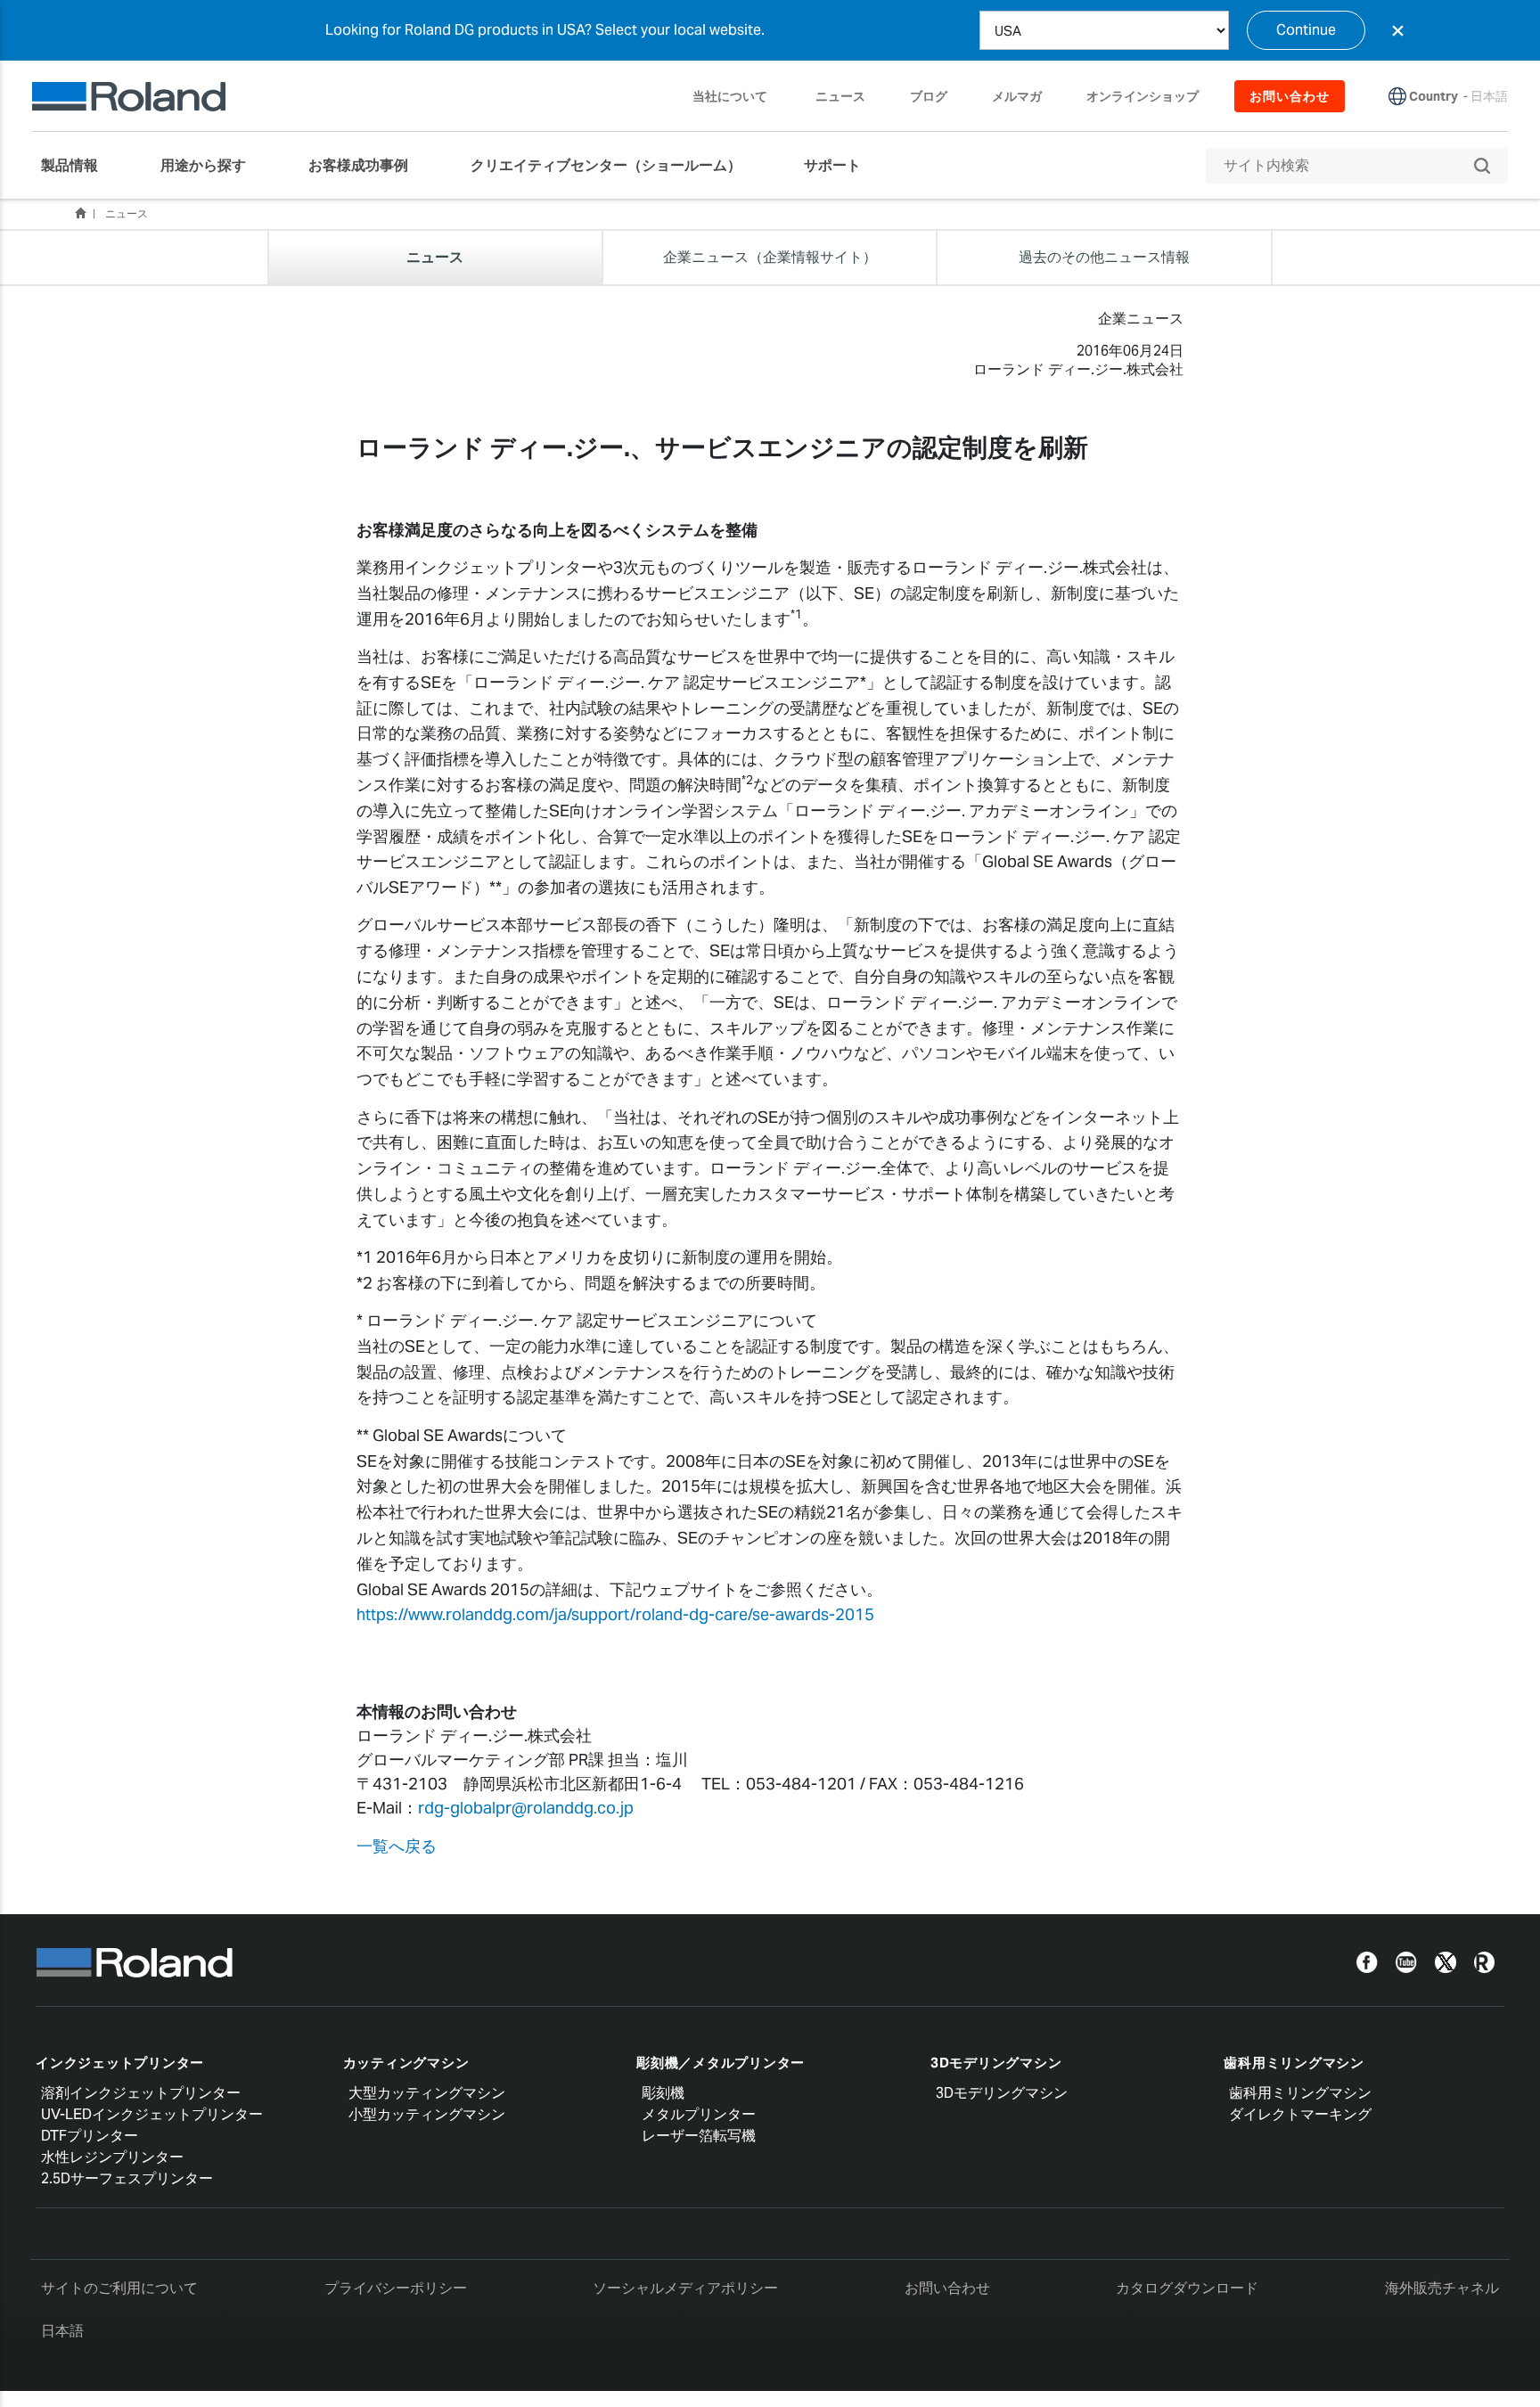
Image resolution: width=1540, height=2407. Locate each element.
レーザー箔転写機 (699, 2136)
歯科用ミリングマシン (1294, 2063)
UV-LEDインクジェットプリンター (152, 2114)
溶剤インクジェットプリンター (141, 2093)
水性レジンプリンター (112, 2157)
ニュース (127, 213)
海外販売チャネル (1442, 2288)
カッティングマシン (406, 2063)
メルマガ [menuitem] (1017, 96)
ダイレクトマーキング (1300, 2114)
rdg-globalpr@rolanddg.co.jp (526, 1808)
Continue (1306, 30)
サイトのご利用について (119, 2288)
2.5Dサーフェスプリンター (127, 2178)
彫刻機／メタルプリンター (721, 2063)
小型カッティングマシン (427, 2114)
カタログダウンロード (1187, 2288)
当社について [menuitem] (730, 96)
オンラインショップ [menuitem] (1143, 96)
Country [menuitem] (1434, 96)
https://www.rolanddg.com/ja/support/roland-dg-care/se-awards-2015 (615, 1614)
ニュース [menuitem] (840, 96)
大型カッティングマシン (427, 2093)
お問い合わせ (947, 2288)
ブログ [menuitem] (929, 96)
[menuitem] (78, 166)
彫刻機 (663, 2093)
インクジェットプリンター (120, 2063)
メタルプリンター (699, 2114)
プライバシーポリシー (396, 2288)
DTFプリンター (90, 2136)
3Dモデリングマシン (996, 2063)
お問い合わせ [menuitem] (1290, 96)
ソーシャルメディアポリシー (685, 2288)
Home (80, 213)
